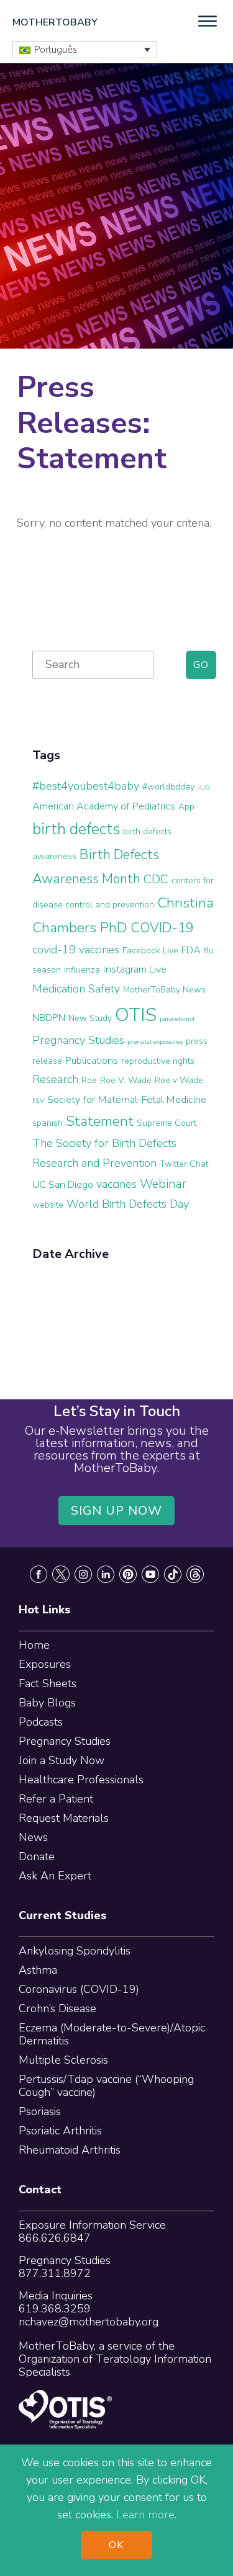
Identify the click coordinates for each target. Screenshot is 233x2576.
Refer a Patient (56, 1799)
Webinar (163, 1184)
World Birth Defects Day (128, 1204)
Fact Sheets (48, 1683)
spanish (48, 1123)
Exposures (45, 1664)
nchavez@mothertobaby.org (89, 2322)
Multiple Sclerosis (63, 2060)
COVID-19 (162, 928)
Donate (37, 1856)
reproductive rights (158, 1061)
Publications (92, 1061)
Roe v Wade (179, 1080)
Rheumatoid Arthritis (70, 2150)
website (48, 1205)
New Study (90, 1018)
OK (116, 2545)
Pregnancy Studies (78, 1040)
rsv (38, 1100)
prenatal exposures (155, 1042)
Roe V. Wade (126, 1080)
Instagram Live (135, 969)
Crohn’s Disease (57, 2008)
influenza (82, 970)
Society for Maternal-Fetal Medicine (127, 1100)
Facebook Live (150, 951)
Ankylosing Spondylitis (75, 1951)
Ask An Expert (55, 1876)
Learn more (145, 2515)
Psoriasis (40, 2111)
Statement (100, 1121)
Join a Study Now (62, 1760)
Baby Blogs (47, 1703)
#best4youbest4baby (86, 786)
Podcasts (41, 1722)
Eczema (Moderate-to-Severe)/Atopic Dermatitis (112, 2034)
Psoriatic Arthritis (60, 2131)
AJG (204, 787)
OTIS (136, 1015)
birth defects (76, 829)
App (186, 807)
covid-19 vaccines (76, 950)
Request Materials (64, 1818)
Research (55, 1079)
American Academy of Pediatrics (104, 806)
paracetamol (177, 1019)
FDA (191, 950)
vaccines (116, 1184)
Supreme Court (167, 1123)
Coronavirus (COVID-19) (79, 1989)
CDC (156, 879)
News (33, 1837)
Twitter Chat (184, 1164)
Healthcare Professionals (81, 1780)
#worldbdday (168, 787)
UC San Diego (63, 1185)
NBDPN (49, 1018)
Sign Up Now (117, 1511)
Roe (89, 1080)
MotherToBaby (55, 22)
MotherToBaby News (164, 990)
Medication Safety (76, 989)
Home (34, 1645)
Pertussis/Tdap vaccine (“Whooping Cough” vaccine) (106, 2086)
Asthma (38, 1970)
